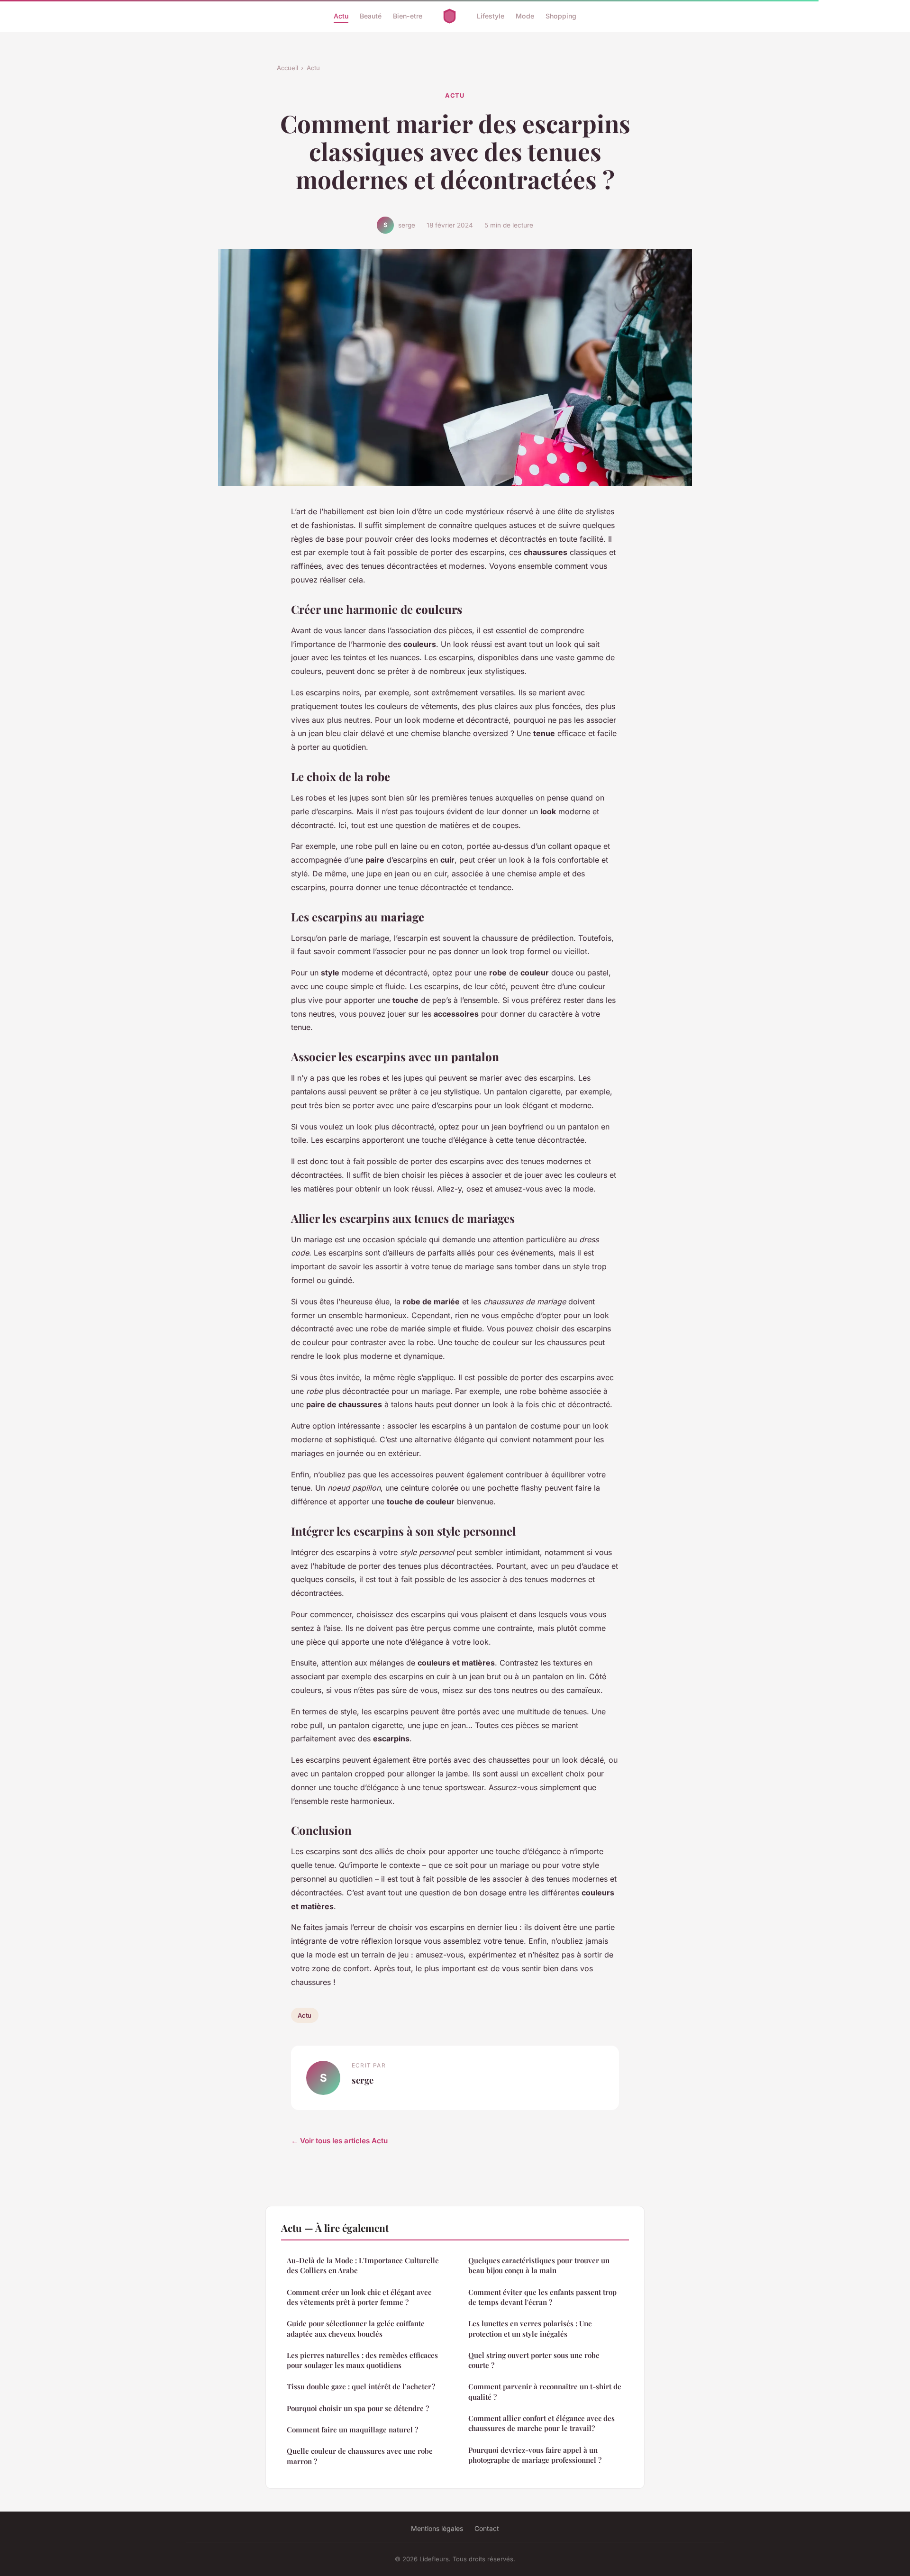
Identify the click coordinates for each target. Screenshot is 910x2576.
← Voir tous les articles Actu (339, 2141)
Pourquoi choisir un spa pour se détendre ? (358, 2408)
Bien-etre (408, 16)
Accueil (287, 68)
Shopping (561, 16)
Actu (341, 16)
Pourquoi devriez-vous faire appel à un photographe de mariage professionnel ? (535, 2455)
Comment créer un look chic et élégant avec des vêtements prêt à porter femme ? (359, 2297)
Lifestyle (491, 16)
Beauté (371, 16)
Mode (525, 16)
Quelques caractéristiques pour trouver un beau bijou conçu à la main (539, 2265)
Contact (487, 2528)
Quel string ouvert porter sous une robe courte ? (534, 2360)
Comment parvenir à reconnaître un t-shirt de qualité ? (545, 2391)
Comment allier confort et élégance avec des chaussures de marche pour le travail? (541, 2423)
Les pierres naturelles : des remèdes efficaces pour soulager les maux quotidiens (362, 2360)
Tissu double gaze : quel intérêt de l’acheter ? (361, 2386)
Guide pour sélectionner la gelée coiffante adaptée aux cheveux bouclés (356, 2328)
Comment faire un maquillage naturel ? (352, 2430)
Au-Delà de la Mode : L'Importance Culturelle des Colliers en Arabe (363, 2265)
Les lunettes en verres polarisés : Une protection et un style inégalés (530, 2328)
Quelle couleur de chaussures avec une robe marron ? (360, 2456)
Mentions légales (437, 2528)
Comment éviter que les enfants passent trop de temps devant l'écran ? (542, 2297)
